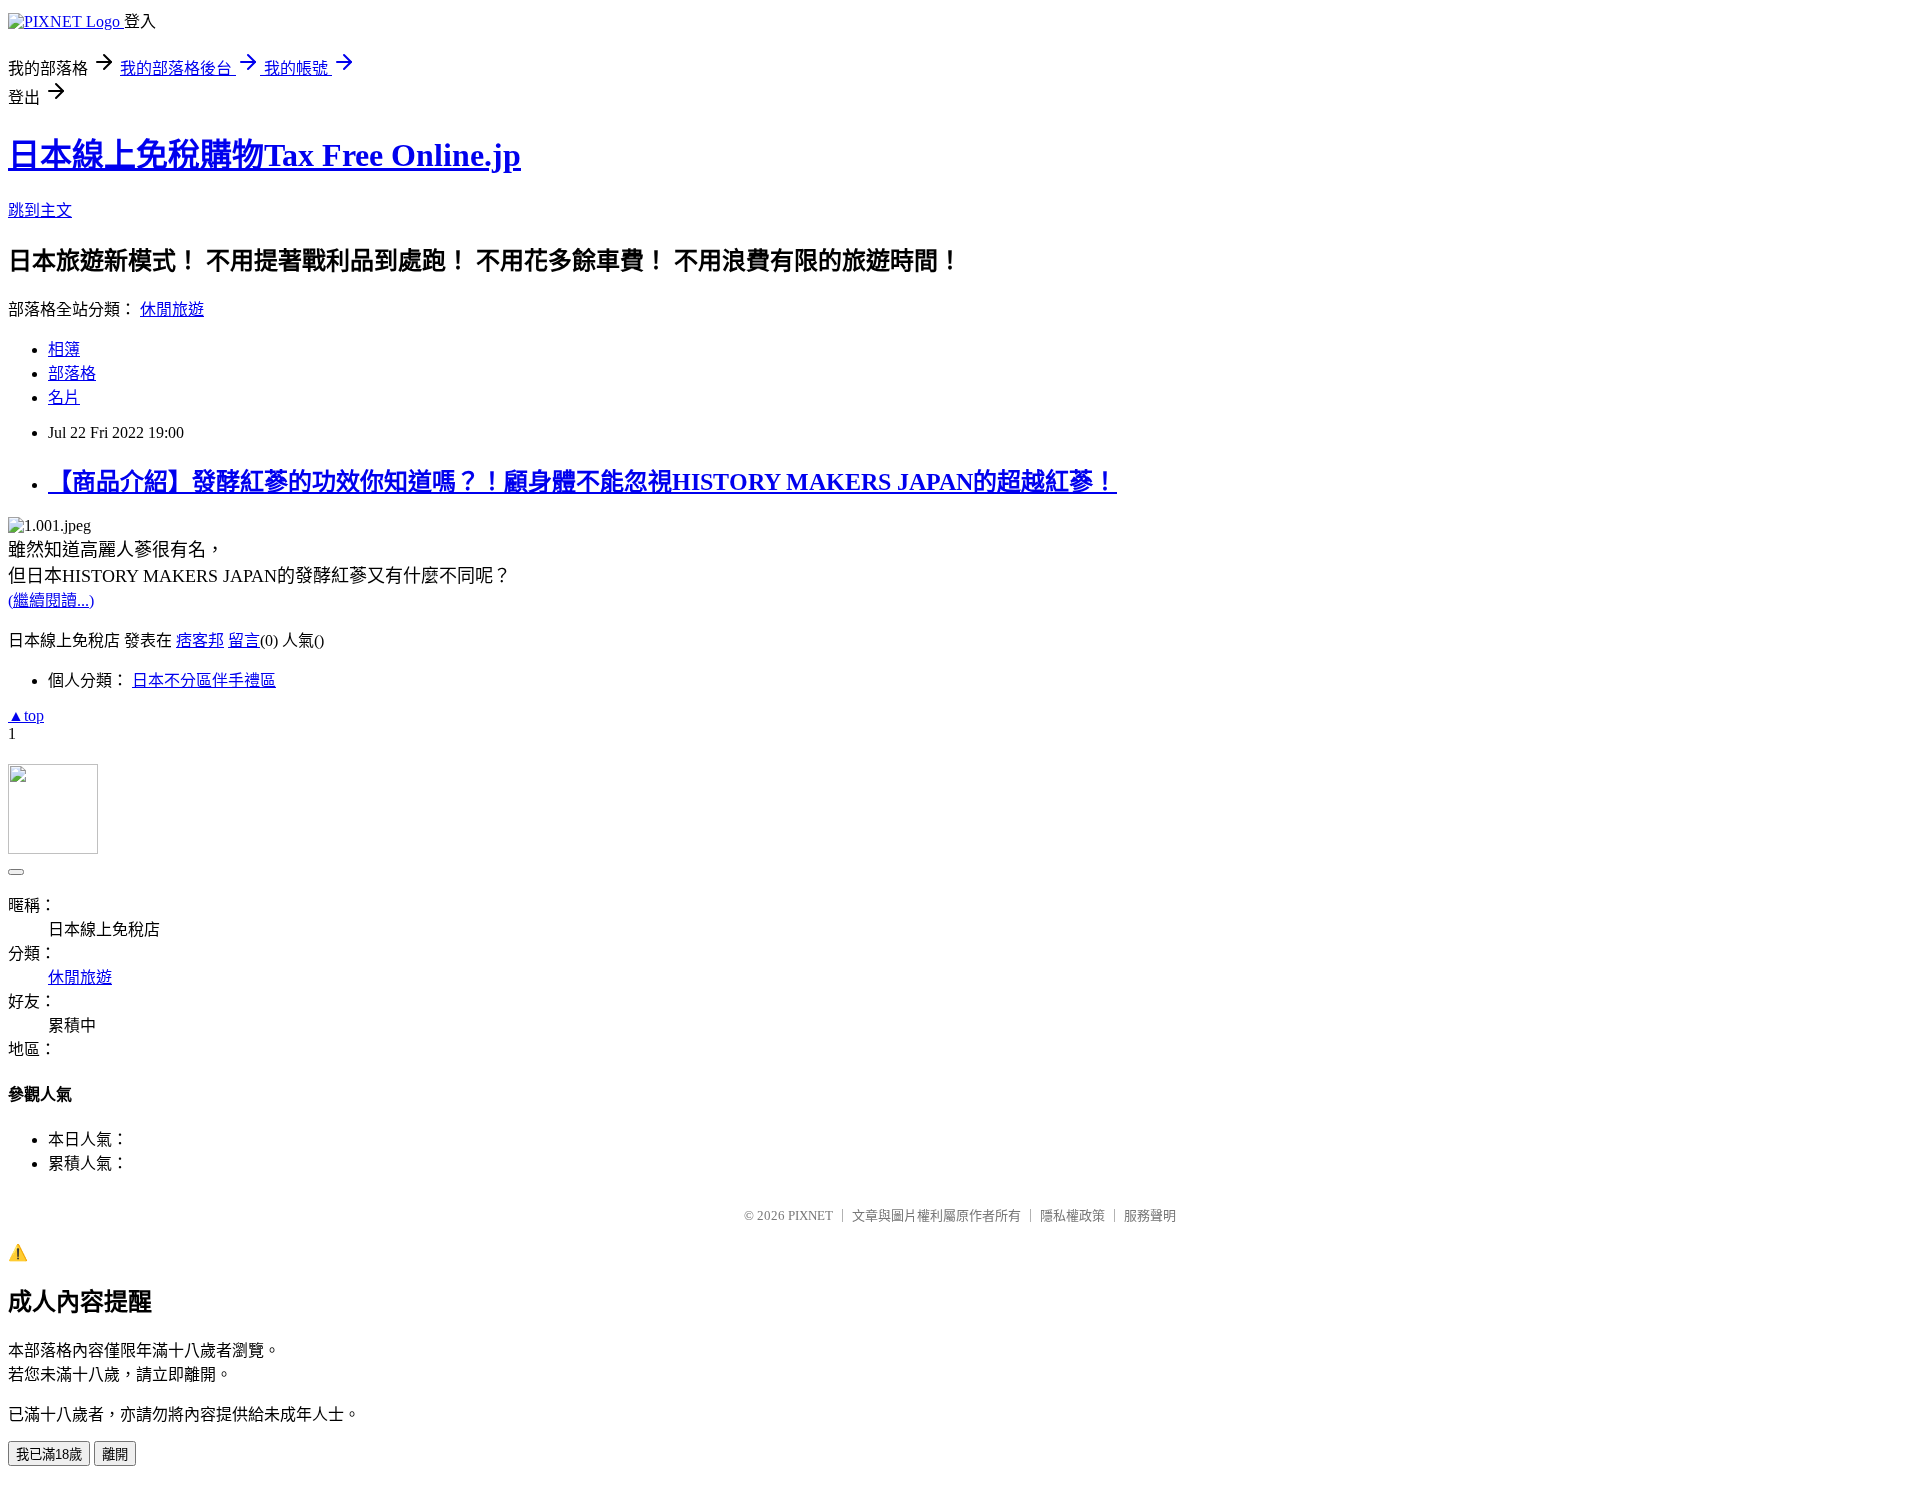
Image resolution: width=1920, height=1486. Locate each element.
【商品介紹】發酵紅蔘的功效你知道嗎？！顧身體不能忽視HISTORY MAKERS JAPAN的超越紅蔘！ (582, 482)
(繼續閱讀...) (51, 600)
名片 (64, 397)
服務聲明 (1150, 1215)
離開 (115, 1454)
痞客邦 (200, 640)
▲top (26, 715)
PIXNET (810, 1215)
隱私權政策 (1072, 1215)
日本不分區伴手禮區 (204, 680)
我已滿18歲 (49, 1454)
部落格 (72, 373)
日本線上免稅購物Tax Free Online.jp (264, 155)
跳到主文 (40, 210)
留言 (244, 640)
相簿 (64, 349)
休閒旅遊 (172, 309)
